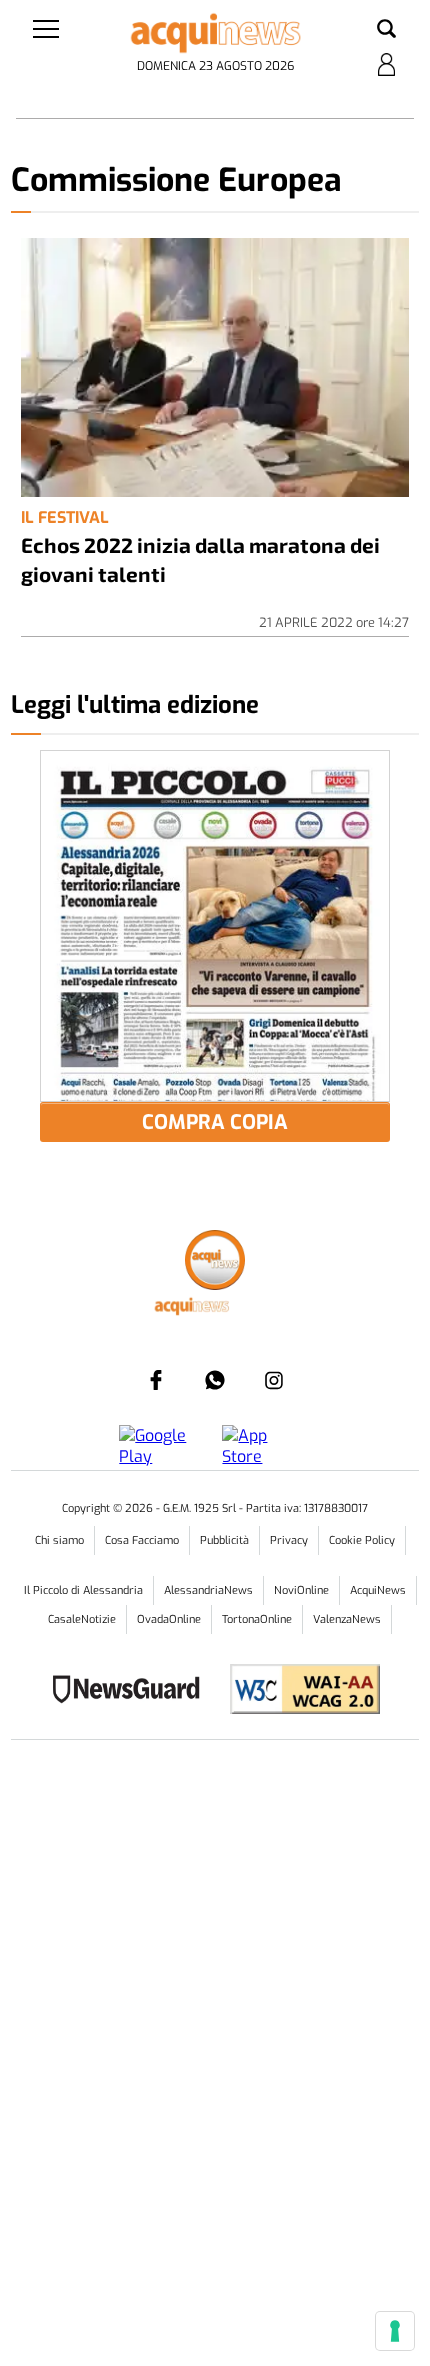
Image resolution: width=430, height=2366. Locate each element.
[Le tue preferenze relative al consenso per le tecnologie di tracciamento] (395, 2331)
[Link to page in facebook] (156, 1380)
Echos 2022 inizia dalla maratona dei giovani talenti (200, 559)
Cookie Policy (362, 1540)
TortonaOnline (257, 1619)
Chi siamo (59, 1540)
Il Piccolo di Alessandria (83, 1590)
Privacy (289, 1540)
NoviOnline (301, 1590)
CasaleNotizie (82, 1619)
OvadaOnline (169, 1619)
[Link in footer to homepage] (215, 1262)
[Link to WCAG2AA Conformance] (297, 1691)
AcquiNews (378, 1590)
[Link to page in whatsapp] (215, 1380)
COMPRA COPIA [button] (215, 1122)
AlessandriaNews (208, 1590)
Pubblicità (224, 1540)
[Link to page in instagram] (274, 1380)
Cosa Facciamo (142, 1540)
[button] (386, 30)
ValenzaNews (347, 1619)
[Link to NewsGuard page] (132, 1691)
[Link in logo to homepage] (215, 33)
